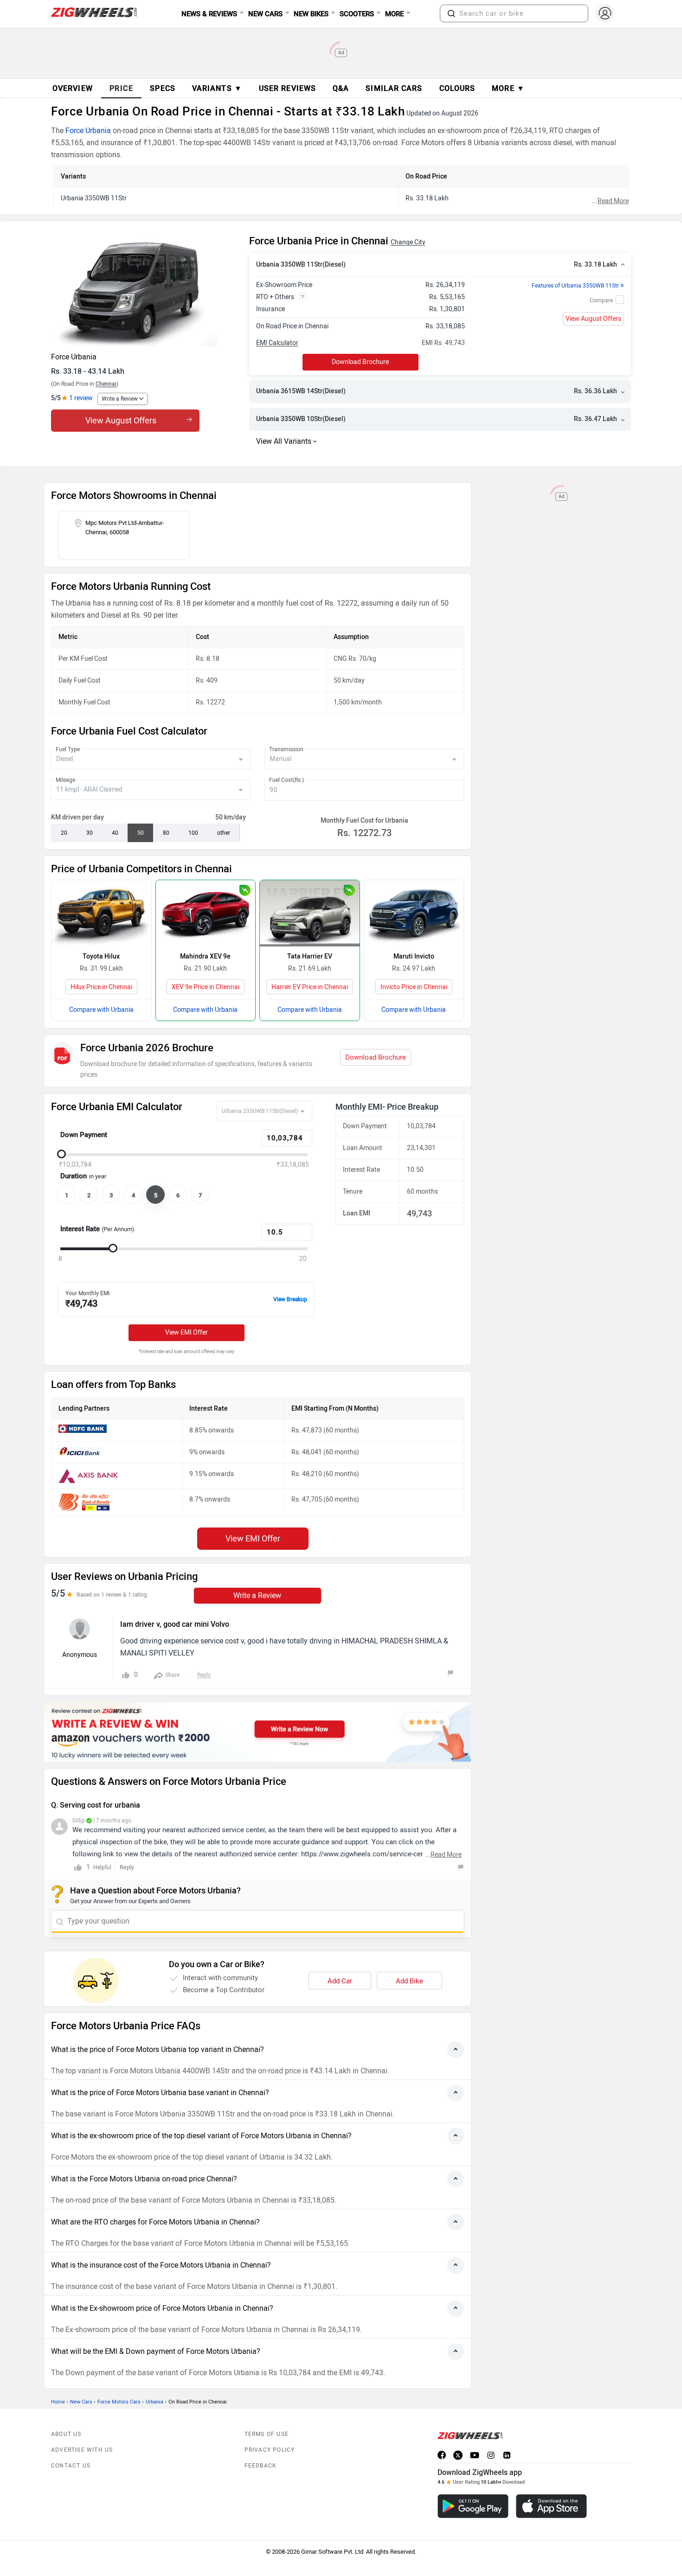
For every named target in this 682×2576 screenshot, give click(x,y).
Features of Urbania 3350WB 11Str (578, 286)
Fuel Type (68, 749)
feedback (261, 2466)
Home (58, 2402)
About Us (66, 2434)
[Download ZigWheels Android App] (473, 2506)
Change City (408, 242)
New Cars (81, 2402)
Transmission (286, 749)
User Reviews (287, 88)
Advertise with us (82, 2450)
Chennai (106, 384)
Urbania (154, 2402)
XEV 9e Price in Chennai (206, 987)
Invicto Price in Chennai (414, 987)
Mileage (65, 780)
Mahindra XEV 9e (205, 956)
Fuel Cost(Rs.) (286, 780)
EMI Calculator (277, 343)
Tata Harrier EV (310, 956)
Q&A (341, 88)
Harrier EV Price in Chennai (310, 987)
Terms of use (267, 2434)
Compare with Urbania (101, 1010)
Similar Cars (394, 88)
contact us (71, 2466)
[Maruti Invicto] (414, 913)
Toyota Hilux (101, 956)
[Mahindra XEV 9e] (206, 913)
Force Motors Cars (119, 2402)
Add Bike (409, 1981)
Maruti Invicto (414, 956)
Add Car (340, 1981)
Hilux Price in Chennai (101, 987)
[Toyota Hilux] (101, 913)
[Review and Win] (257, 1732)
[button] (451, 13)
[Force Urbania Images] (145, 291)
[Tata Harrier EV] (310, 913)
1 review (81, 398)
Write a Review (120, 399)
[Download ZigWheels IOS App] (551, 2506)
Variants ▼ (217, 88)
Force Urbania (88, 131)
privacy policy (270, 2450)
